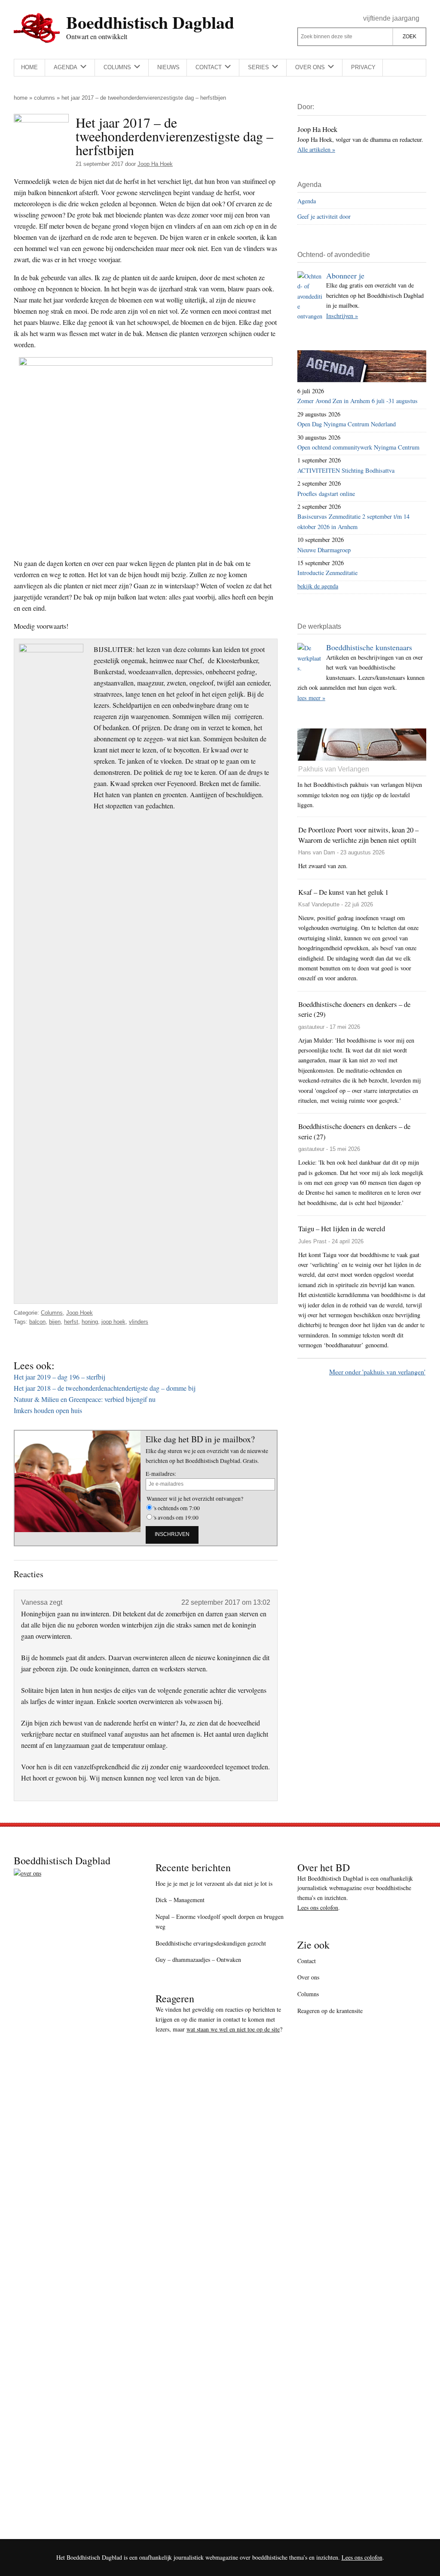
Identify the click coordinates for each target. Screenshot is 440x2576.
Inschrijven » (342, 316)
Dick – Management (180, 1900)
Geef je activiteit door (324, 216)
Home (21, 98)
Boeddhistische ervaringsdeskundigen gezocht (211, 1943)
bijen (55, 1322)
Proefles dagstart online (326, 494)
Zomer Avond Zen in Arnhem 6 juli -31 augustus (357, 401)
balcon (37, 1322)
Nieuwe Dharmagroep (324, 550)
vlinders (139, 1322)
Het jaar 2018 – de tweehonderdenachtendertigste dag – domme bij (105, 1388)
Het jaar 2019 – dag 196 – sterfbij (60, 1377)
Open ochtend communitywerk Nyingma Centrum (358, 447)
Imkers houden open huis (48, 1410)
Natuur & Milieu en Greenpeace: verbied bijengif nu (85, 1399)
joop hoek (113, 1322)
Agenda (307, 201)
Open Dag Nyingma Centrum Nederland (347, 424)
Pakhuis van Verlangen (334, 769)
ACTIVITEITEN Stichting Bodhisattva (346, 470)
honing (90, 1322)
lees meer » (311, 698)
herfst (71, 1322)
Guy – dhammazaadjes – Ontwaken (198, 1960)
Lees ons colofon (318, 1908)
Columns (44, 98)
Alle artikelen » (316, 149)
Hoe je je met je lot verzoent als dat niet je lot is (214, 1883)
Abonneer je (345, 275)
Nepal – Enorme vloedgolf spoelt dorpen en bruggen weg (220, 1921)
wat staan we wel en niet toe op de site (233, 2029)
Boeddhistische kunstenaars (369, 647)
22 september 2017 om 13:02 (226, 1602)
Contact (307, 1961)
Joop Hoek (79, 1313)
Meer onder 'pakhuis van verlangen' (377, 1372)
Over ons (308, 1977)
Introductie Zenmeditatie (327, 573)
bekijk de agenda (318, 586)
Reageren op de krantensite (330, 2011)
